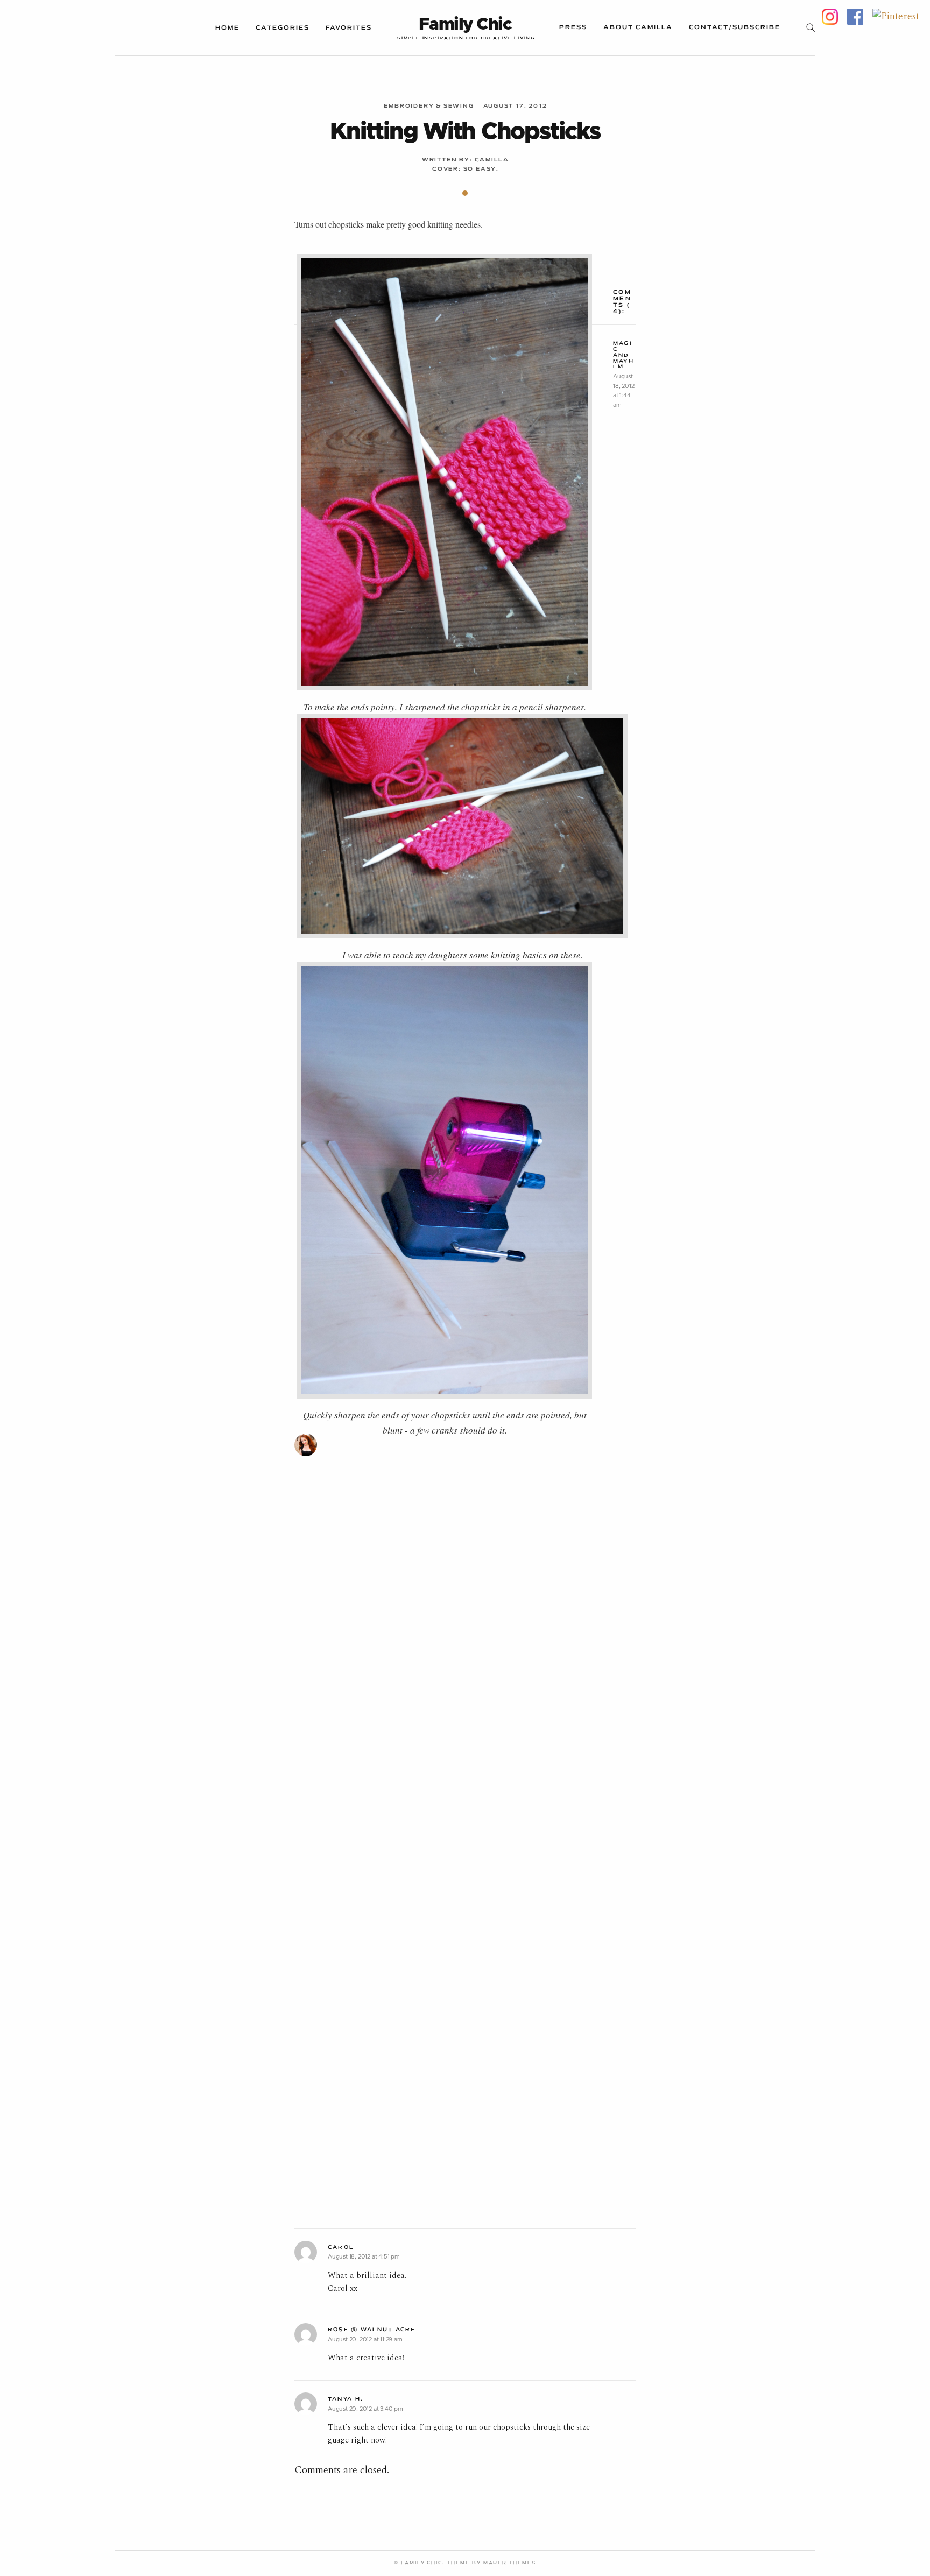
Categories (283, 28)
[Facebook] (855, 16)
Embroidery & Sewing (429, 106)
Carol (341, 2247)
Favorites (349, 28)
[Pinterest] (896, 16)
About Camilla (638, 27)
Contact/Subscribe (735, 27)
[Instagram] (830, 16)
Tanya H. (346, 2399)
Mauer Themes (510, 2563)
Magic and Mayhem (623, 355)
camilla (492, 160)
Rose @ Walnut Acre (372, 2330)
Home (227, 28)
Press (573, 27)
